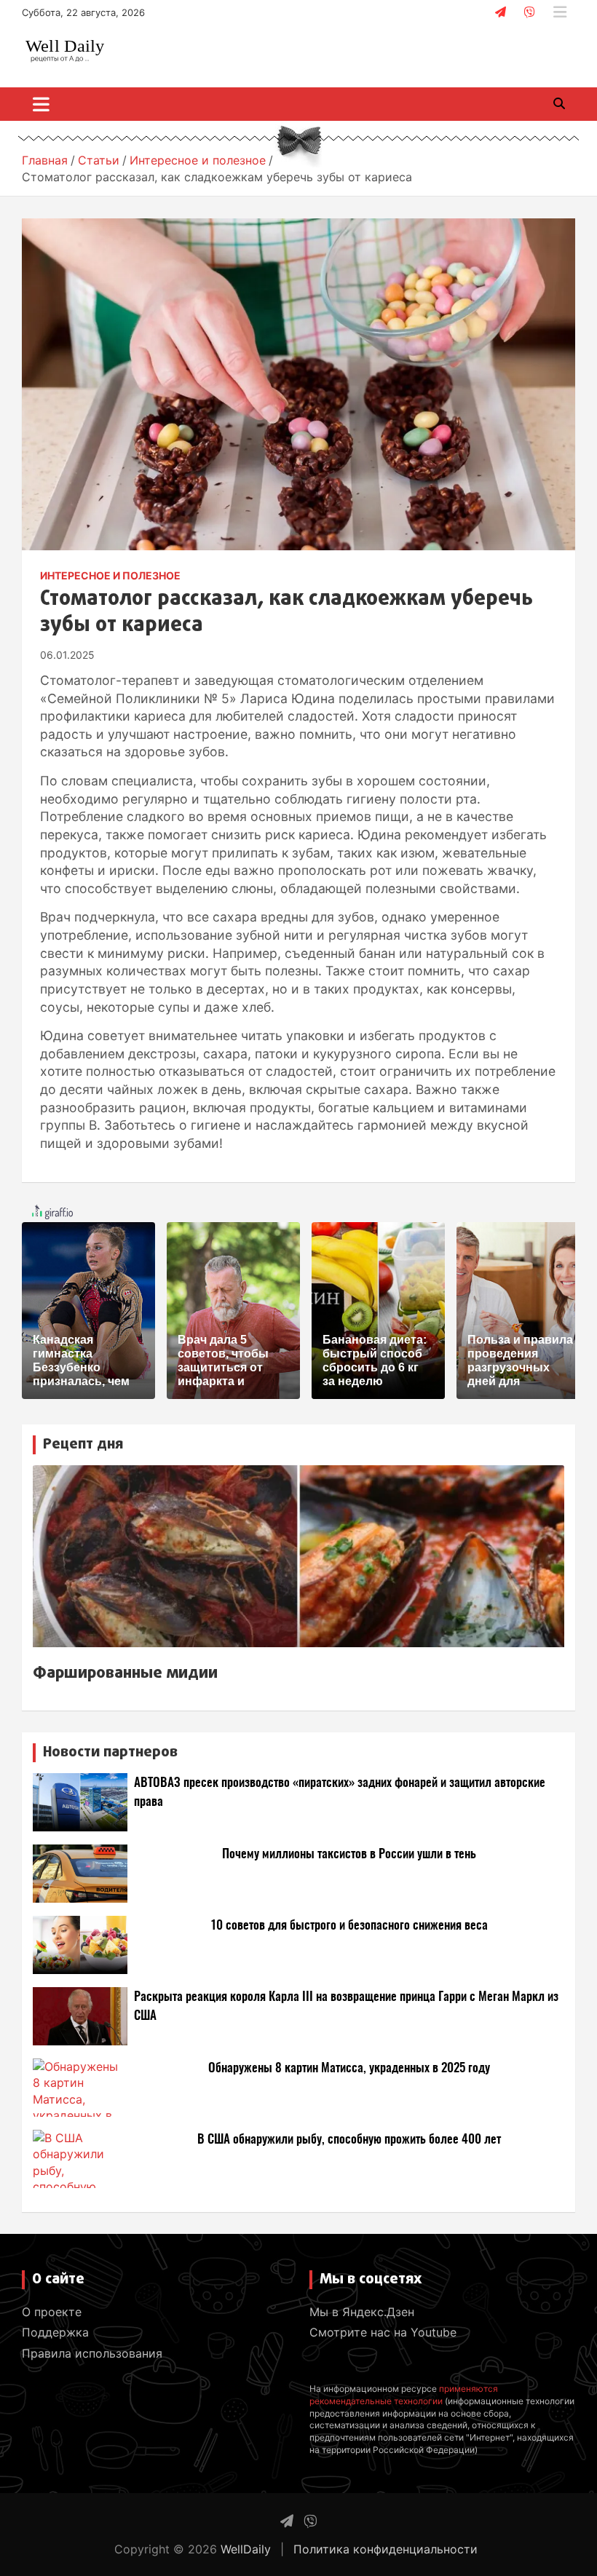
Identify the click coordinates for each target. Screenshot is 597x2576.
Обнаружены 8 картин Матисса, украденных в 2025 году (349, 2068)
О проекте (52, 2312)
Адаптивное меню (560, 12)
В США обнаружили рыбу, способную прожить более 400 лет (349, 2140)
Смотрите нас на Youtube (383, 2332)
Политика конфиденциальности (386, 2549)
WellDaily (246, 2549)
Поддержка (55, 2332)
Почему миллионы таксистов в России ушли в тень (349, 1854)
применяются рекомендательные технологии (404, 2395)
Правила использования (92, 2353)
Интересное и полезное (110, 575)
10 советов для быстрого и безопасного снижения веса (349, 1926)
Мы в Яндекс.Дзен (362, 2312)
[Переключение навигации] (41, 104)
